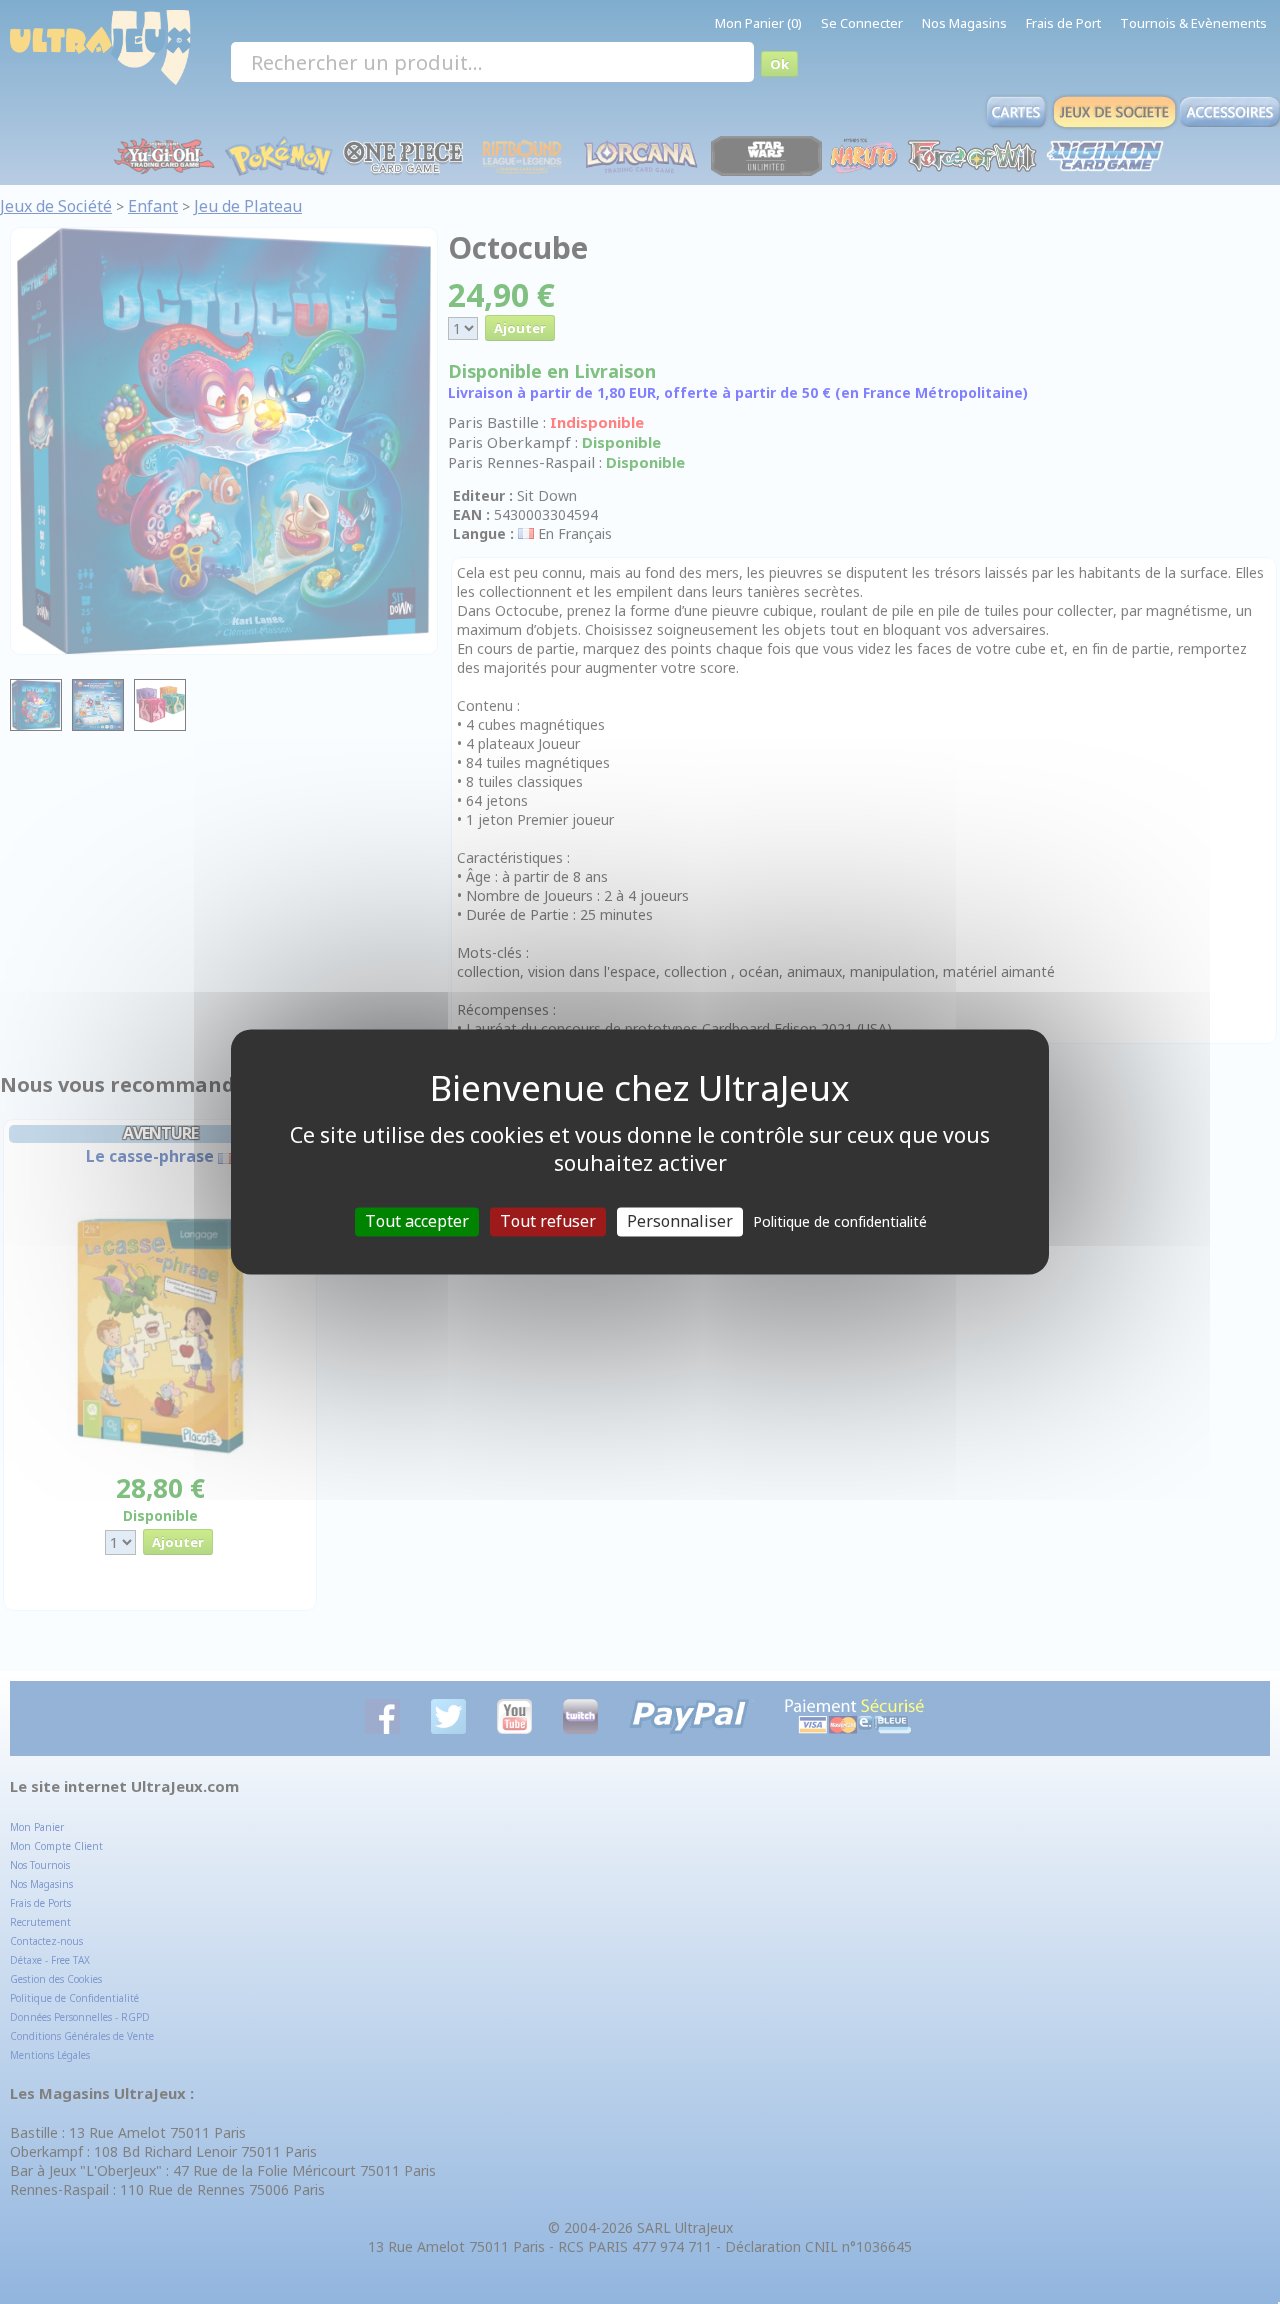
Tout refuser (548, 1221)
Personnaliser (680, 1221)
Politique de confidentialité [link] (840, 1221)
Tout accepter (417, 1221)
